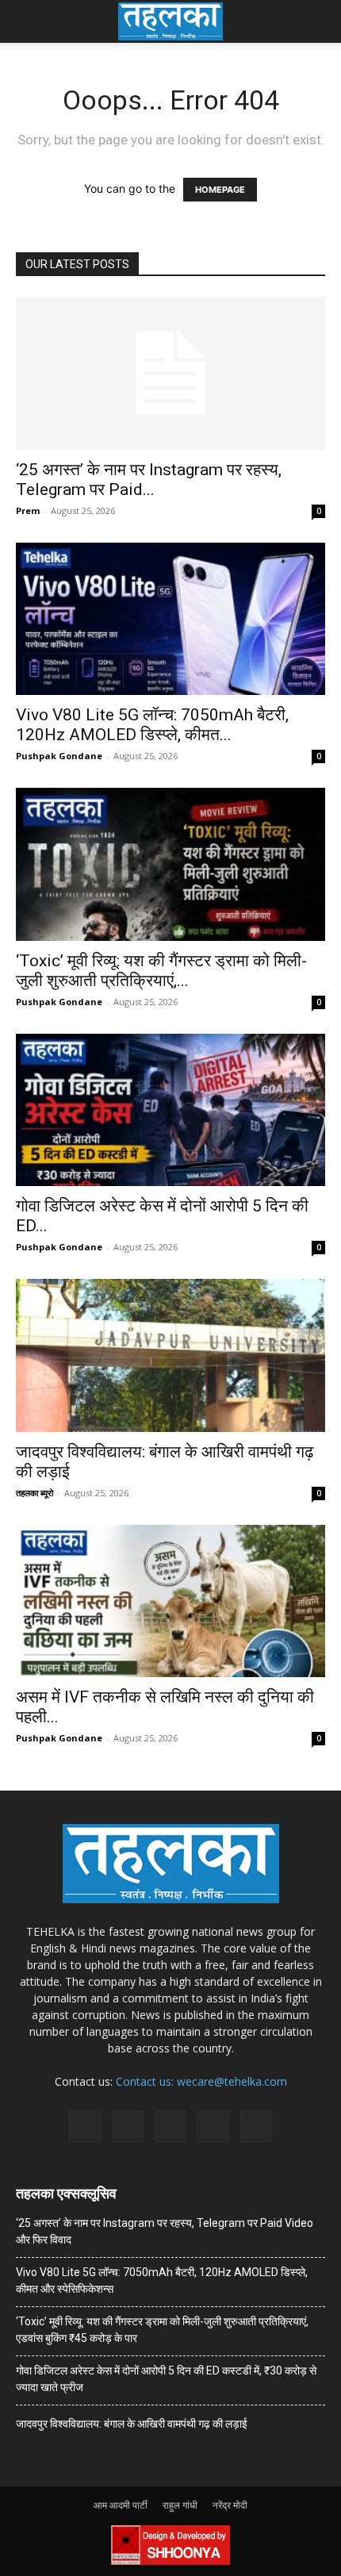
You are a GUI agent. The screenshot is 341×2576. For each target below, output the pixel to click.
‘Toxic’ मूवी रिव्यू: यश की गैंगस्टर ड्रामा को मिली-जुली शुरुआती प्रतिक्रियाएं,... (161, 971)
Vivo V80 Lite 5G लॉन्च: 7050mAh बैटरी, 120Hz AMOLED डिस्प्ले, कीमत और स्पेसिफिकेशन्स (162, 2280)
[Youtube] (256, 2126)
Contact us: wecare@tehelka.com (201, 2081)
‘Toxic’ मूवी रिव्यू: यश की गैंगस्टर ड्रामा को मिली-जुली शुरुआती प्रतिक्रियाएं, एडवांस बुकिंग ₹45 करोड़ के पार (162, 2330)
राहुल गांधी (180, 2505)
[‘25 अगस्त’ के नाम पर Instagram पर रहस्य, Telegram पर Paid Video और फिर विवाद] (170, 373)
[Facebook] (85, 2126)
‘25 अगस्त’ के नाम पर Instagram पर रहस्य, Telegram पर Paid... (149, 480)
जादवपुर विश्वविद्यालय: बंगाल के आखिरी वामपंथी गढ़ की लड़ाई (132, 2424)
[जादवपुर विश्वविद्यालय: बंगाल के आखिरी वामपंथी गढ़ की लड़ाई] (170, 1355)
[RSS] (170, 2126)
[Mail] (128, 2126)
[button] (27, 21)
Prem (28, 511)
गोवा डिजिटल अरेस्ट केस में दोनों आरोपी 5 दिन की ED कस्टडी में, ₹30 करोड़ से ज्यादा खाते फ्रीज (166, 2379)
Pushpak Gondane (59, 756)
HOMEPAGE (220, 190)
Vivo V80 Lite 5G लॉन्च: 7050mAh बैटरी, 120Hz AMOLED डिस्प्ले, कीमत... (152, 725)
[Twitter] (213, 2126)
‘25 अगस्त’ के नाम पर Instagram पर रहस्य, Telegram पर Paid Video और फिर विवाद (165, 2231)
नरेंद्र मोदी (230, 2505)
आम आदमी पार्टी (121, 2505)
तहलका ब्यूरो (34, 1493)
